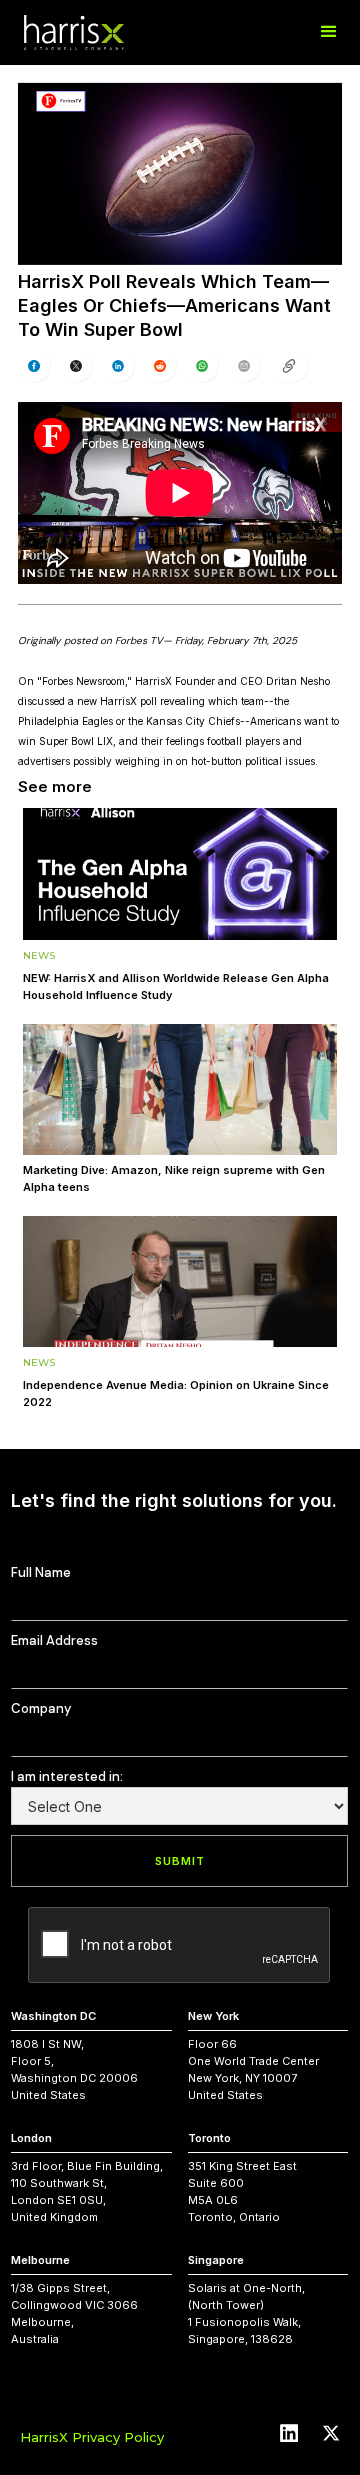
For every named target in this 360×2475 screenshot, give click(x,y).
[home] (74, 32)
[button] (329, 32)
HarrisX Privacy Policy (92, 2437)
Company (41, 1708)
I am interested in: (67, 1776)
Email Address (54, 1640)
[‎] (289, 366)
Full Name (41, 1572)
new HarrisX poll (117, 701)
